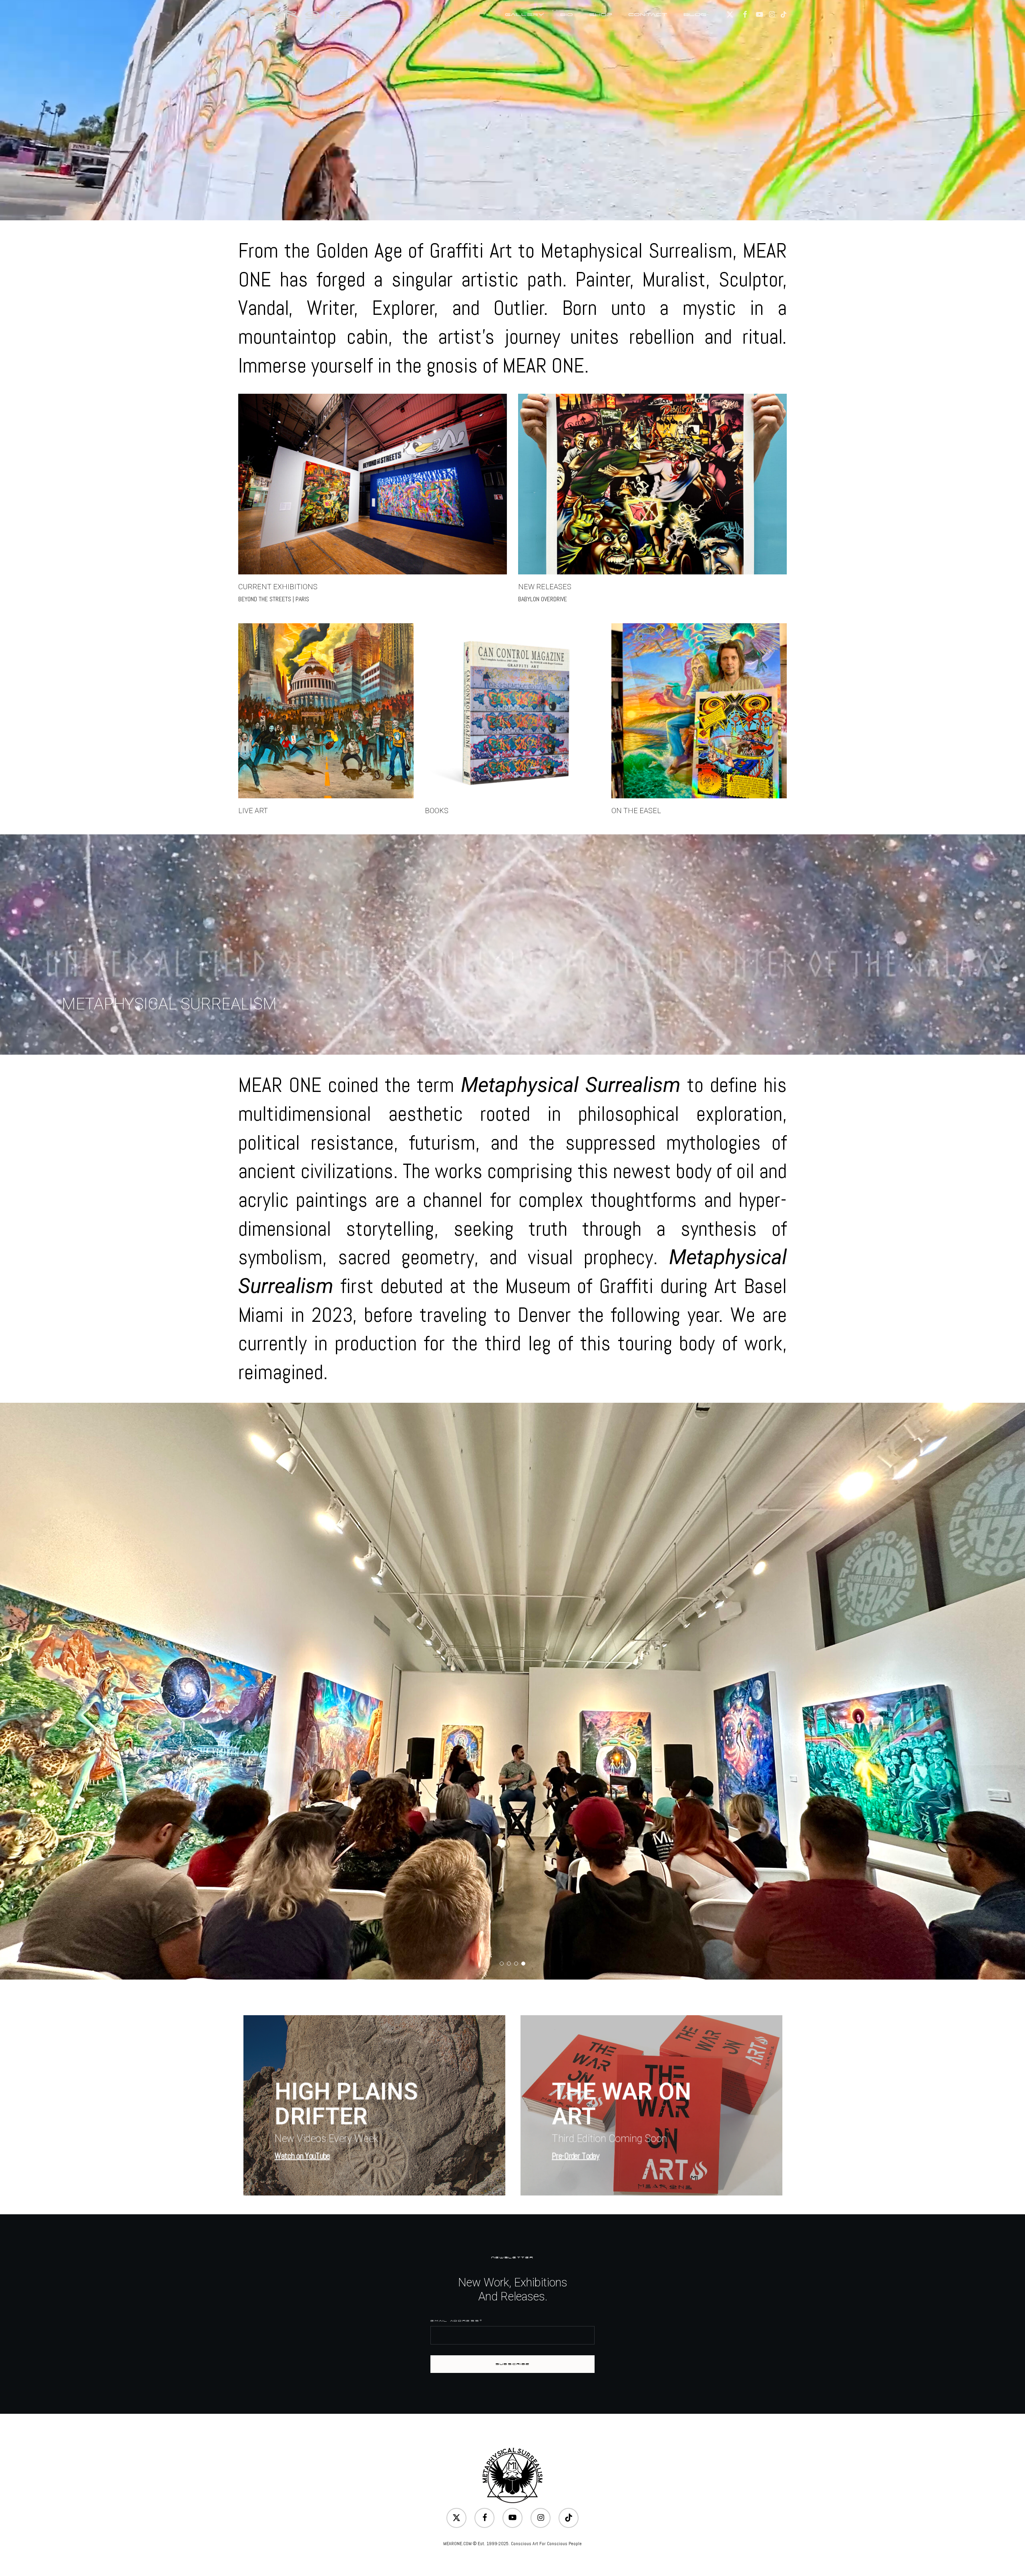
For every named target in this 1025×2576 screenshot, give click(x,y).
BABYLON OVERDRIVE (543, 599)
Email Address (456, 2321)
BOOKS (437, 811)
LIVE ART (253, 811)
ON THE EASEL (636, 811)
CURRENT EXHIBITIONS (278, 587)
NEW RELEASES (545, 587)
